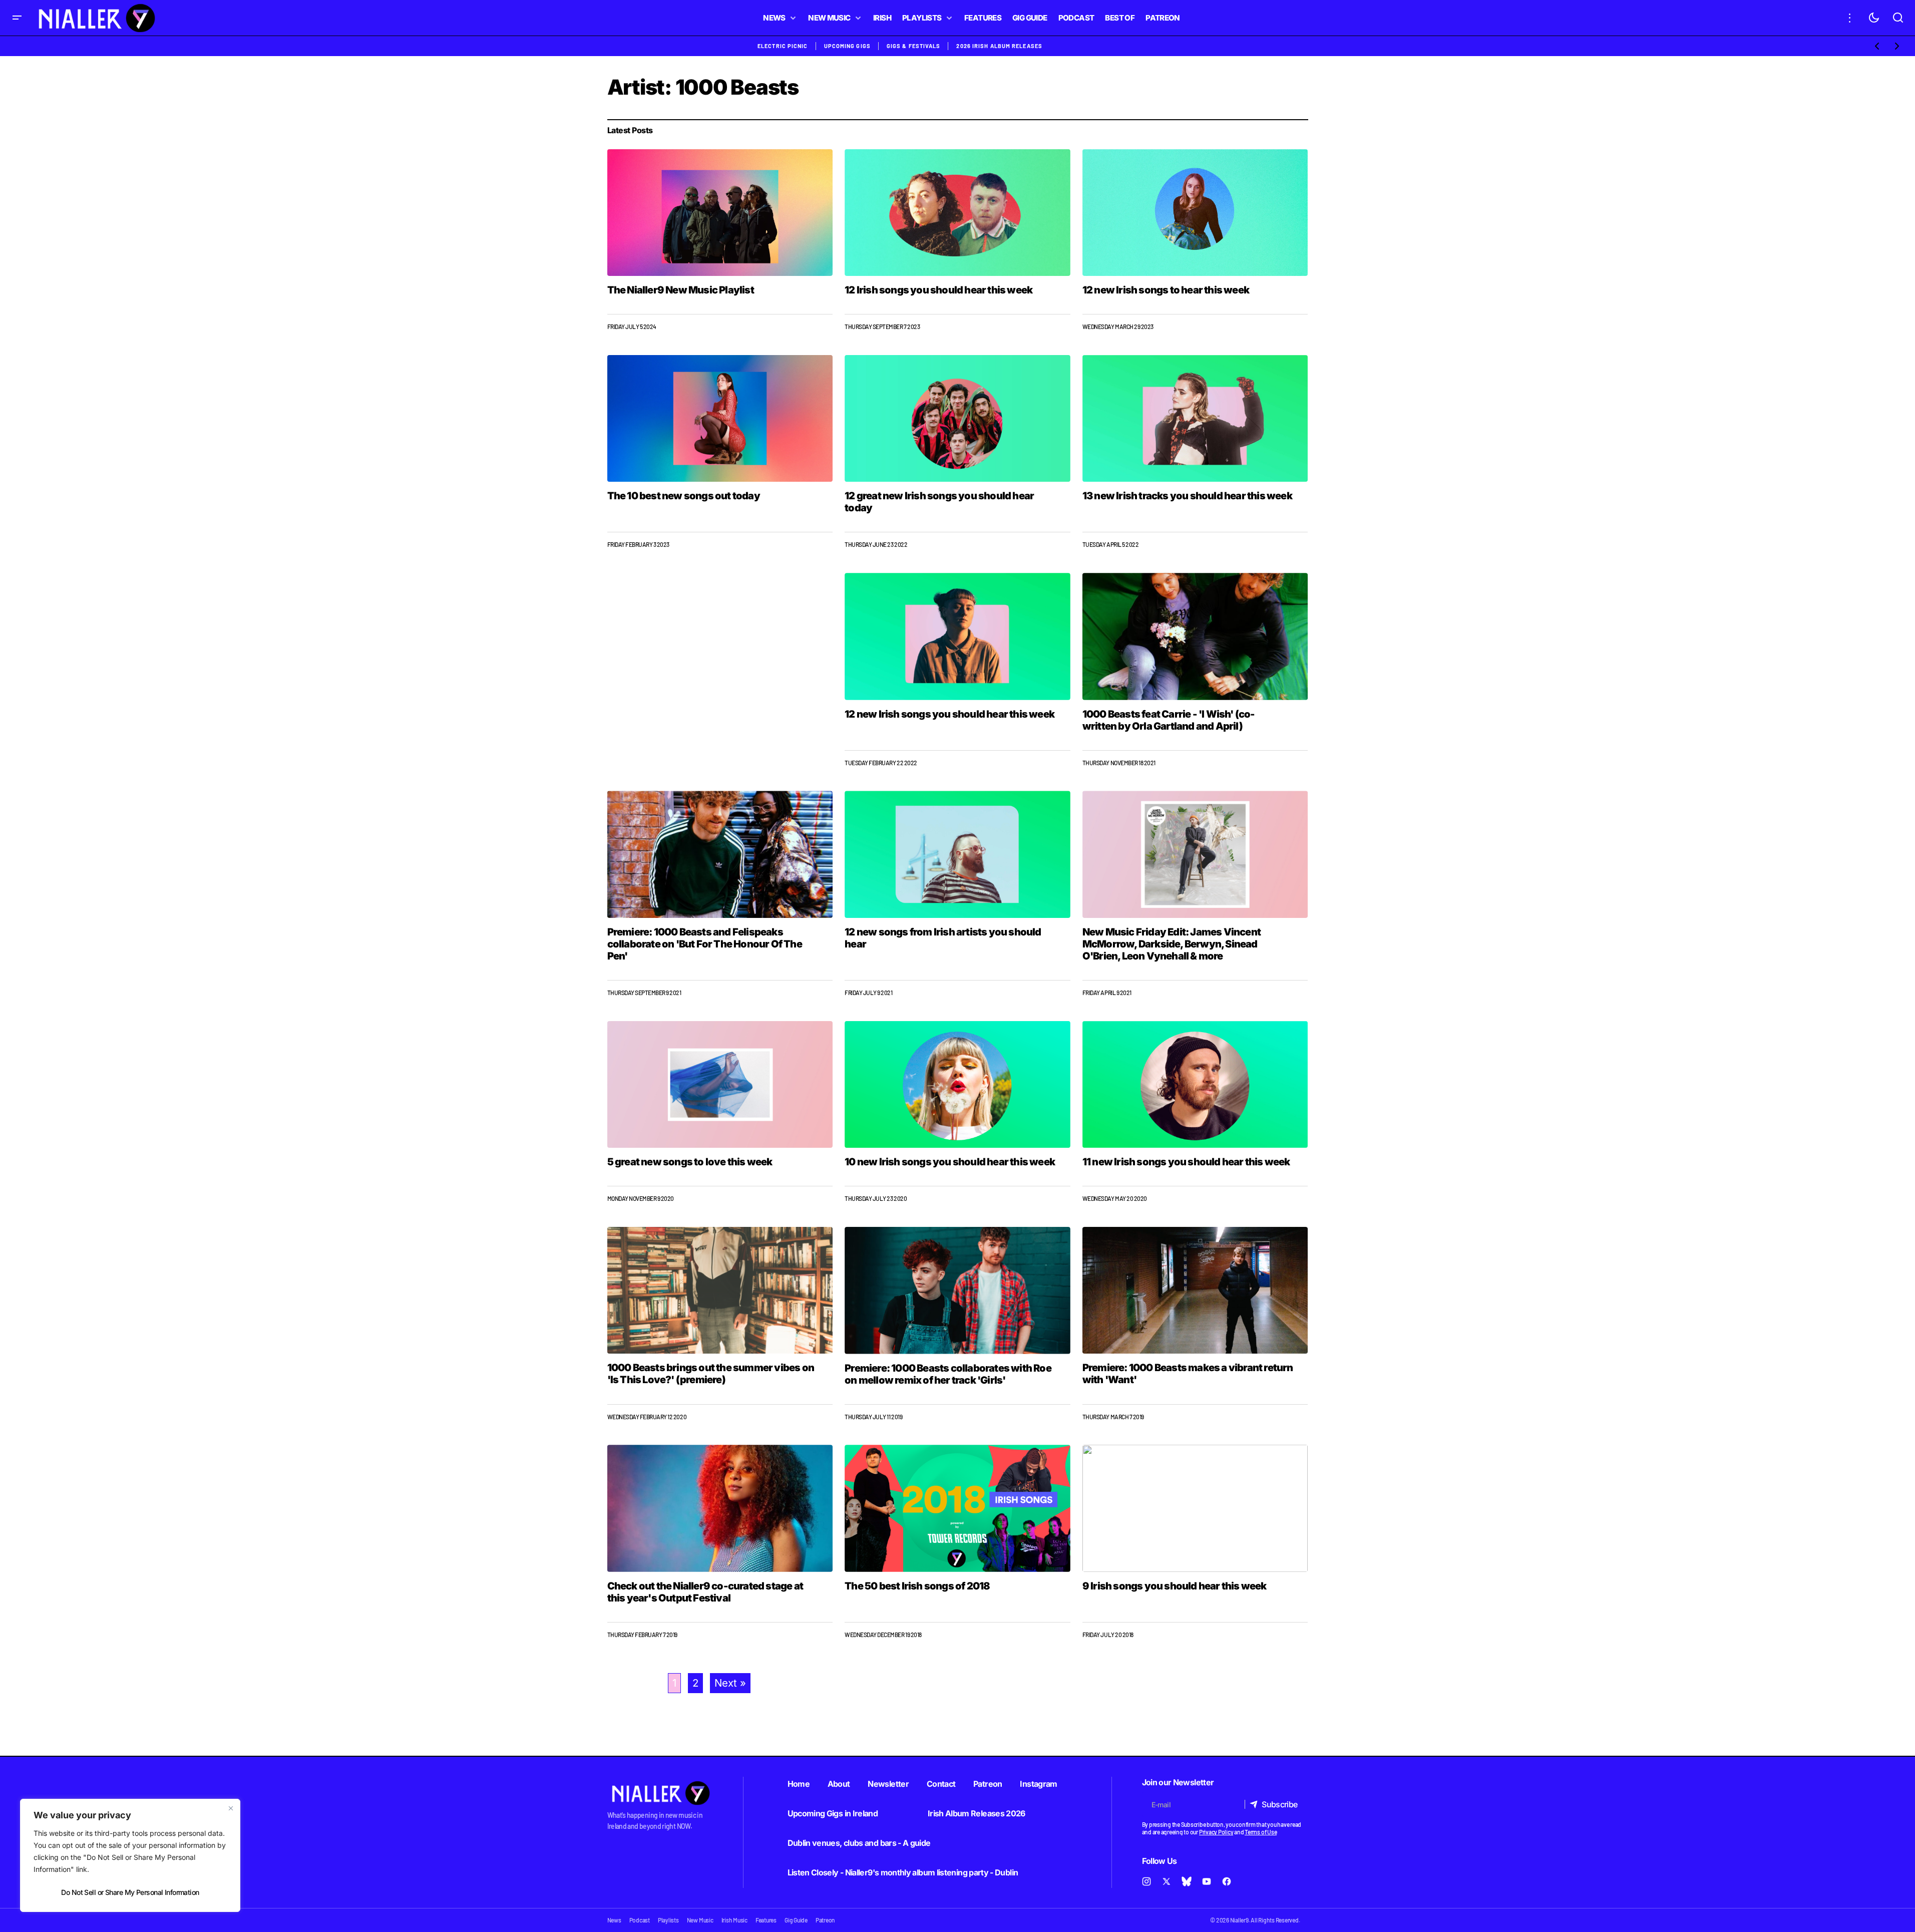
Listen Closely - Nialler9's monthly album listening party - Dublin (903, 1872)
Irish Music (734, 1920)
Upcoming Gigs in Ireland (833, 1813)
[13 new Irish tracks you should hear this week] (1195, 418)
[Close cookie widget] (231, 1808)
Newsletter (888, 1784)
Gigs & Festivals (914, 46)
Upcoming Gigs (847, 46)
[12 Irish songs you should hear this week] (957, 213)
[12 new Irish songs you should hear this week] (957, 636)
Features (766, 1920)
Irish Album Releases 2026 (977, 1813)
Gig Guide (796, 1920)
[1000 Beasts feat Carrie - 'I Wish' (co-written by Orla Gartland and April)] (1195, 636)
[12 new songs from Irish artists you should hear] (957, 854)
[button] (17, 18)
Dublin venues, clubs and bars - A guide (859, 1843)
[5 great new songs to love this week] (720, 1084)
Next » (730, 1683)
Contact (941, 1784)
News (614, 1920)
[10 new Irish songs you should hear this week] (957, 1085)
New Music (700, 1920)
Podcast (640, 1920)
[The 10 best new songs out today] (720, 418)
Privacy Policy (1216, 1832)
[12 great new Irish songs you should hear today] (957, 419)
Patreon (988, 1784)
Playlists (668, 1920)
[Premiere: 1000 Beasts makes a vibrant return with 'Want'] (1195, 1290)
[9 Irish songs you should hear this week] (1195, 1508)
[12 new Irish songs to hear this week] (1195, 213)
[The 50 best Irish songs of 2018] (957, 1508)
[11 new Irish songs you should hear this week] (1195, 1084)
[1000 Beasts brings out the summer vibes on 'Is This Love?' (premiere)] (720, 1290)
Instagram (1038, 1784)
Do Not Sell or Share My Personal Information (130, 1892)
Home (799, 1784)
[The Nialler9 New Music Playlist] (720, 213)
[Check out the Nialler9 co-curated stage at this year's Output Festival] (720, 1508)
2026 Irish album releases (999, 46)
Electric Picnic (783, 46)
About (839, 1784)
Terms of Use (1261, 1832)
